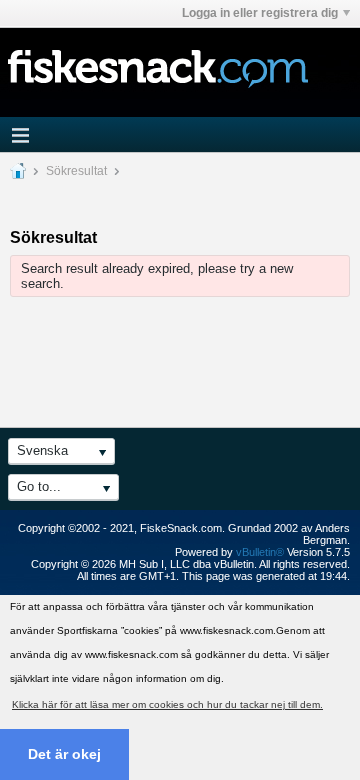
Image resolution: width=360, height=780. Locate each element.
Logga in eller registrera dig (260, 13)
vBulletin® (260, 552)
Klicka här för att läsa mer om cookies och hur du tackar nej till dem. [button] (167, 704)
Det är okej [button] (64, 754)
